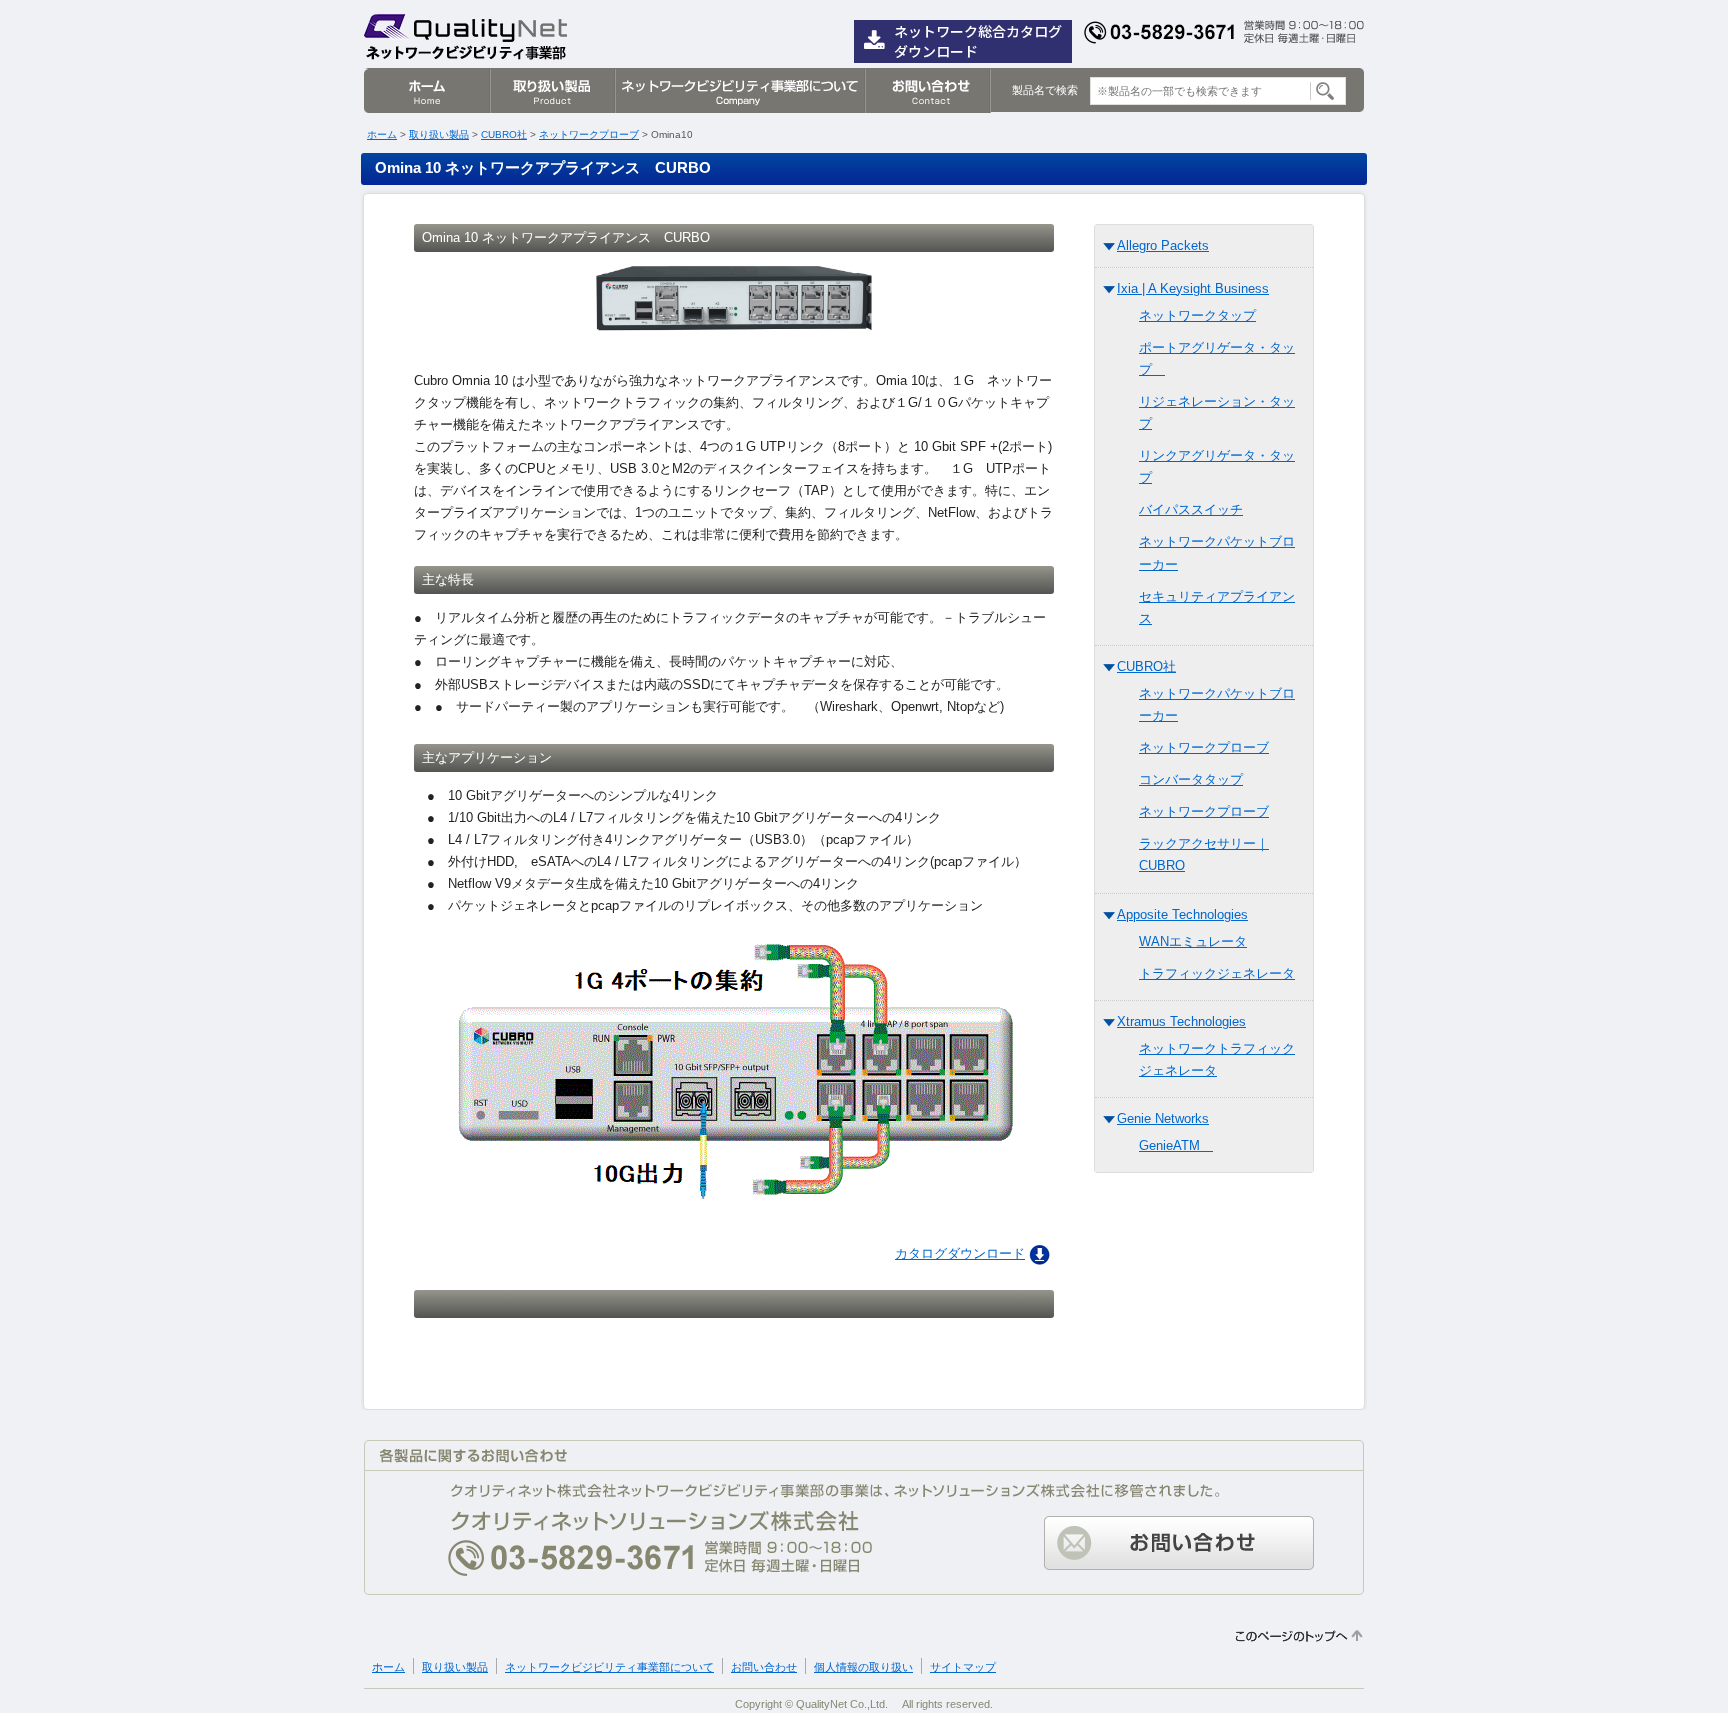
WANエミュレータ (1193, 941)
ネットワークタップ (1197, 315)
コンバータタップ (1191, 779)
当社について (739, 91)
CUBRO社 (504, 134)
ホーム (426, 91)
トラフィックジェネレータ (1217, 973)
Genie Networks (1163, 1118)
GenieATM (1176, 1145)
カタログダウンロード (960, 1253)
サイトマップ (963, 1667)
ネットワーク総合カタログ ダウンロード (978, 41)
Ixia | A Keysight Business (1193, 288)
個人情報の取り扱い (863, 1667)
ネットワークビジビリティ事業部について (609, 1667)
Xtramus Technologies (1181, 1021)
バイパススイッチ (1191, 509)
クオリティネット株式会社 (466, 35)
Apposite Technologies (1182, 914)
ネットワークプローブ (589, 134)
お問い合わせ (927, 91)
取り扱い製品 (551, 91)
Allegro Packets (1163, 245)
